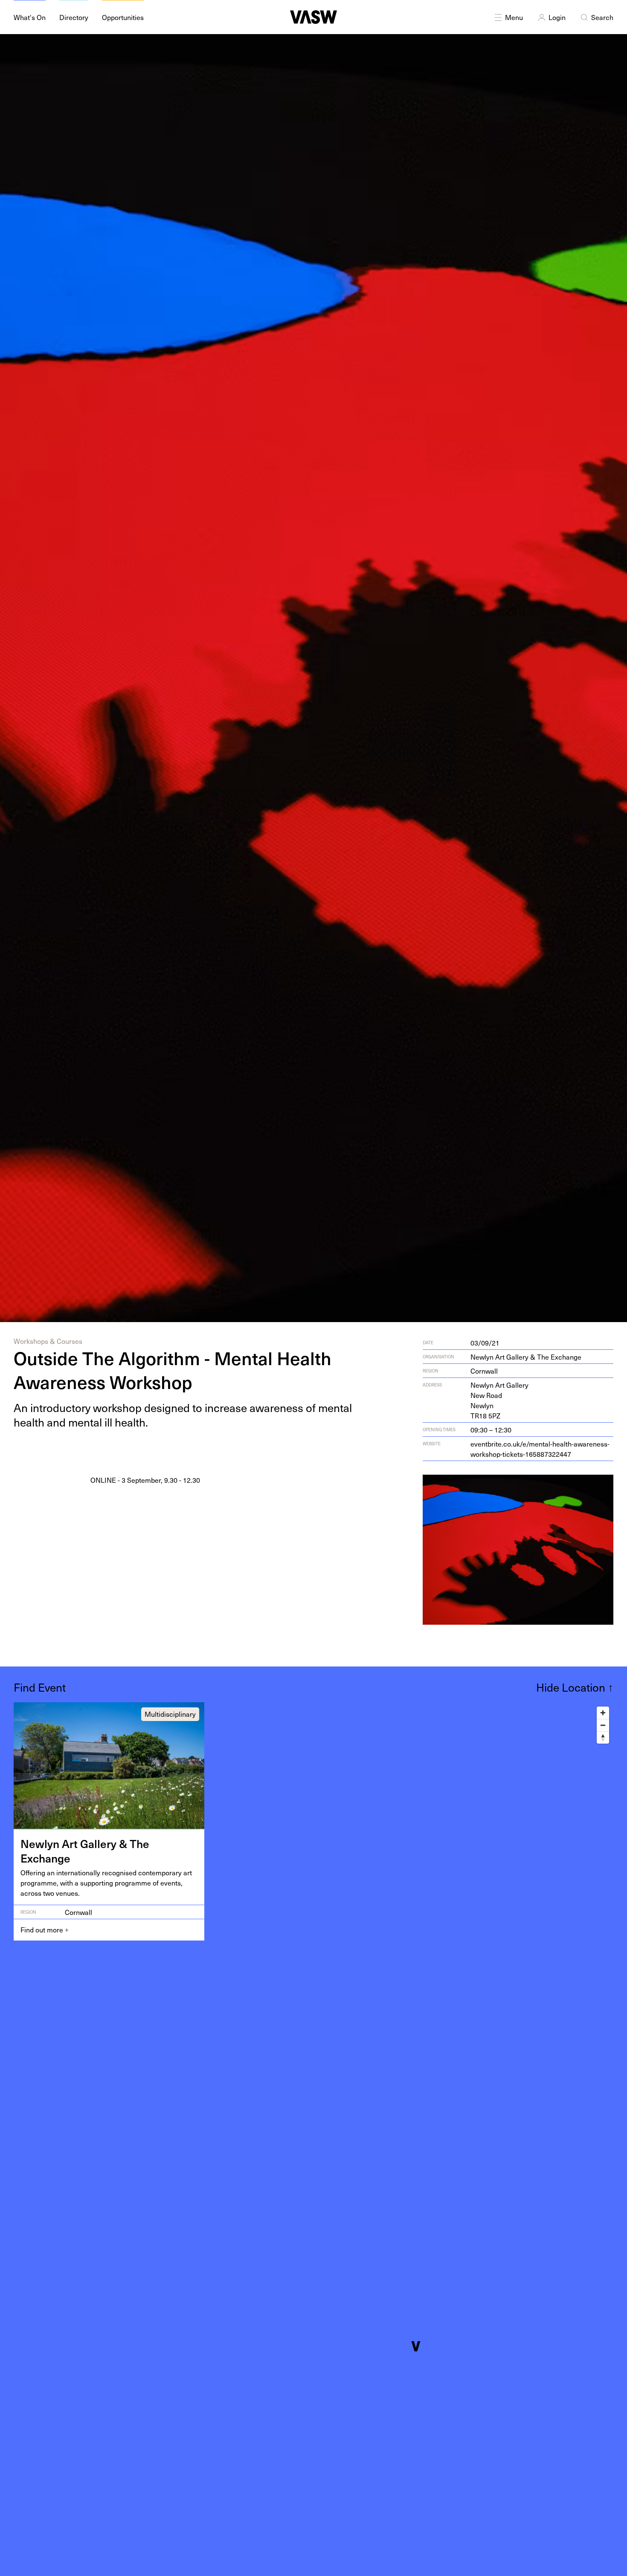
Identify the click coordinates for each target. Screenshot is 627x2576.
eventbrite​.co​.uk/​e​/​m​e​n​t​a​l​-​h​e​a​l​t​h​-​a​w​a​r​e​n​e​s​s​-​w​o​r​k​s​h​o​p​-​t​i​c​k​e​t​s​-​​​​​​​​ (540, 1449)
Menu (514, 17)
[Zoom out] (603, 1725)
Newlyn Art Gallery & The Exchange (526, 1357)
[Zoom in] (603, 1713)
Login (557, 17)
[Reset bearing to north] (603, 1737)
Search (602, 17)
